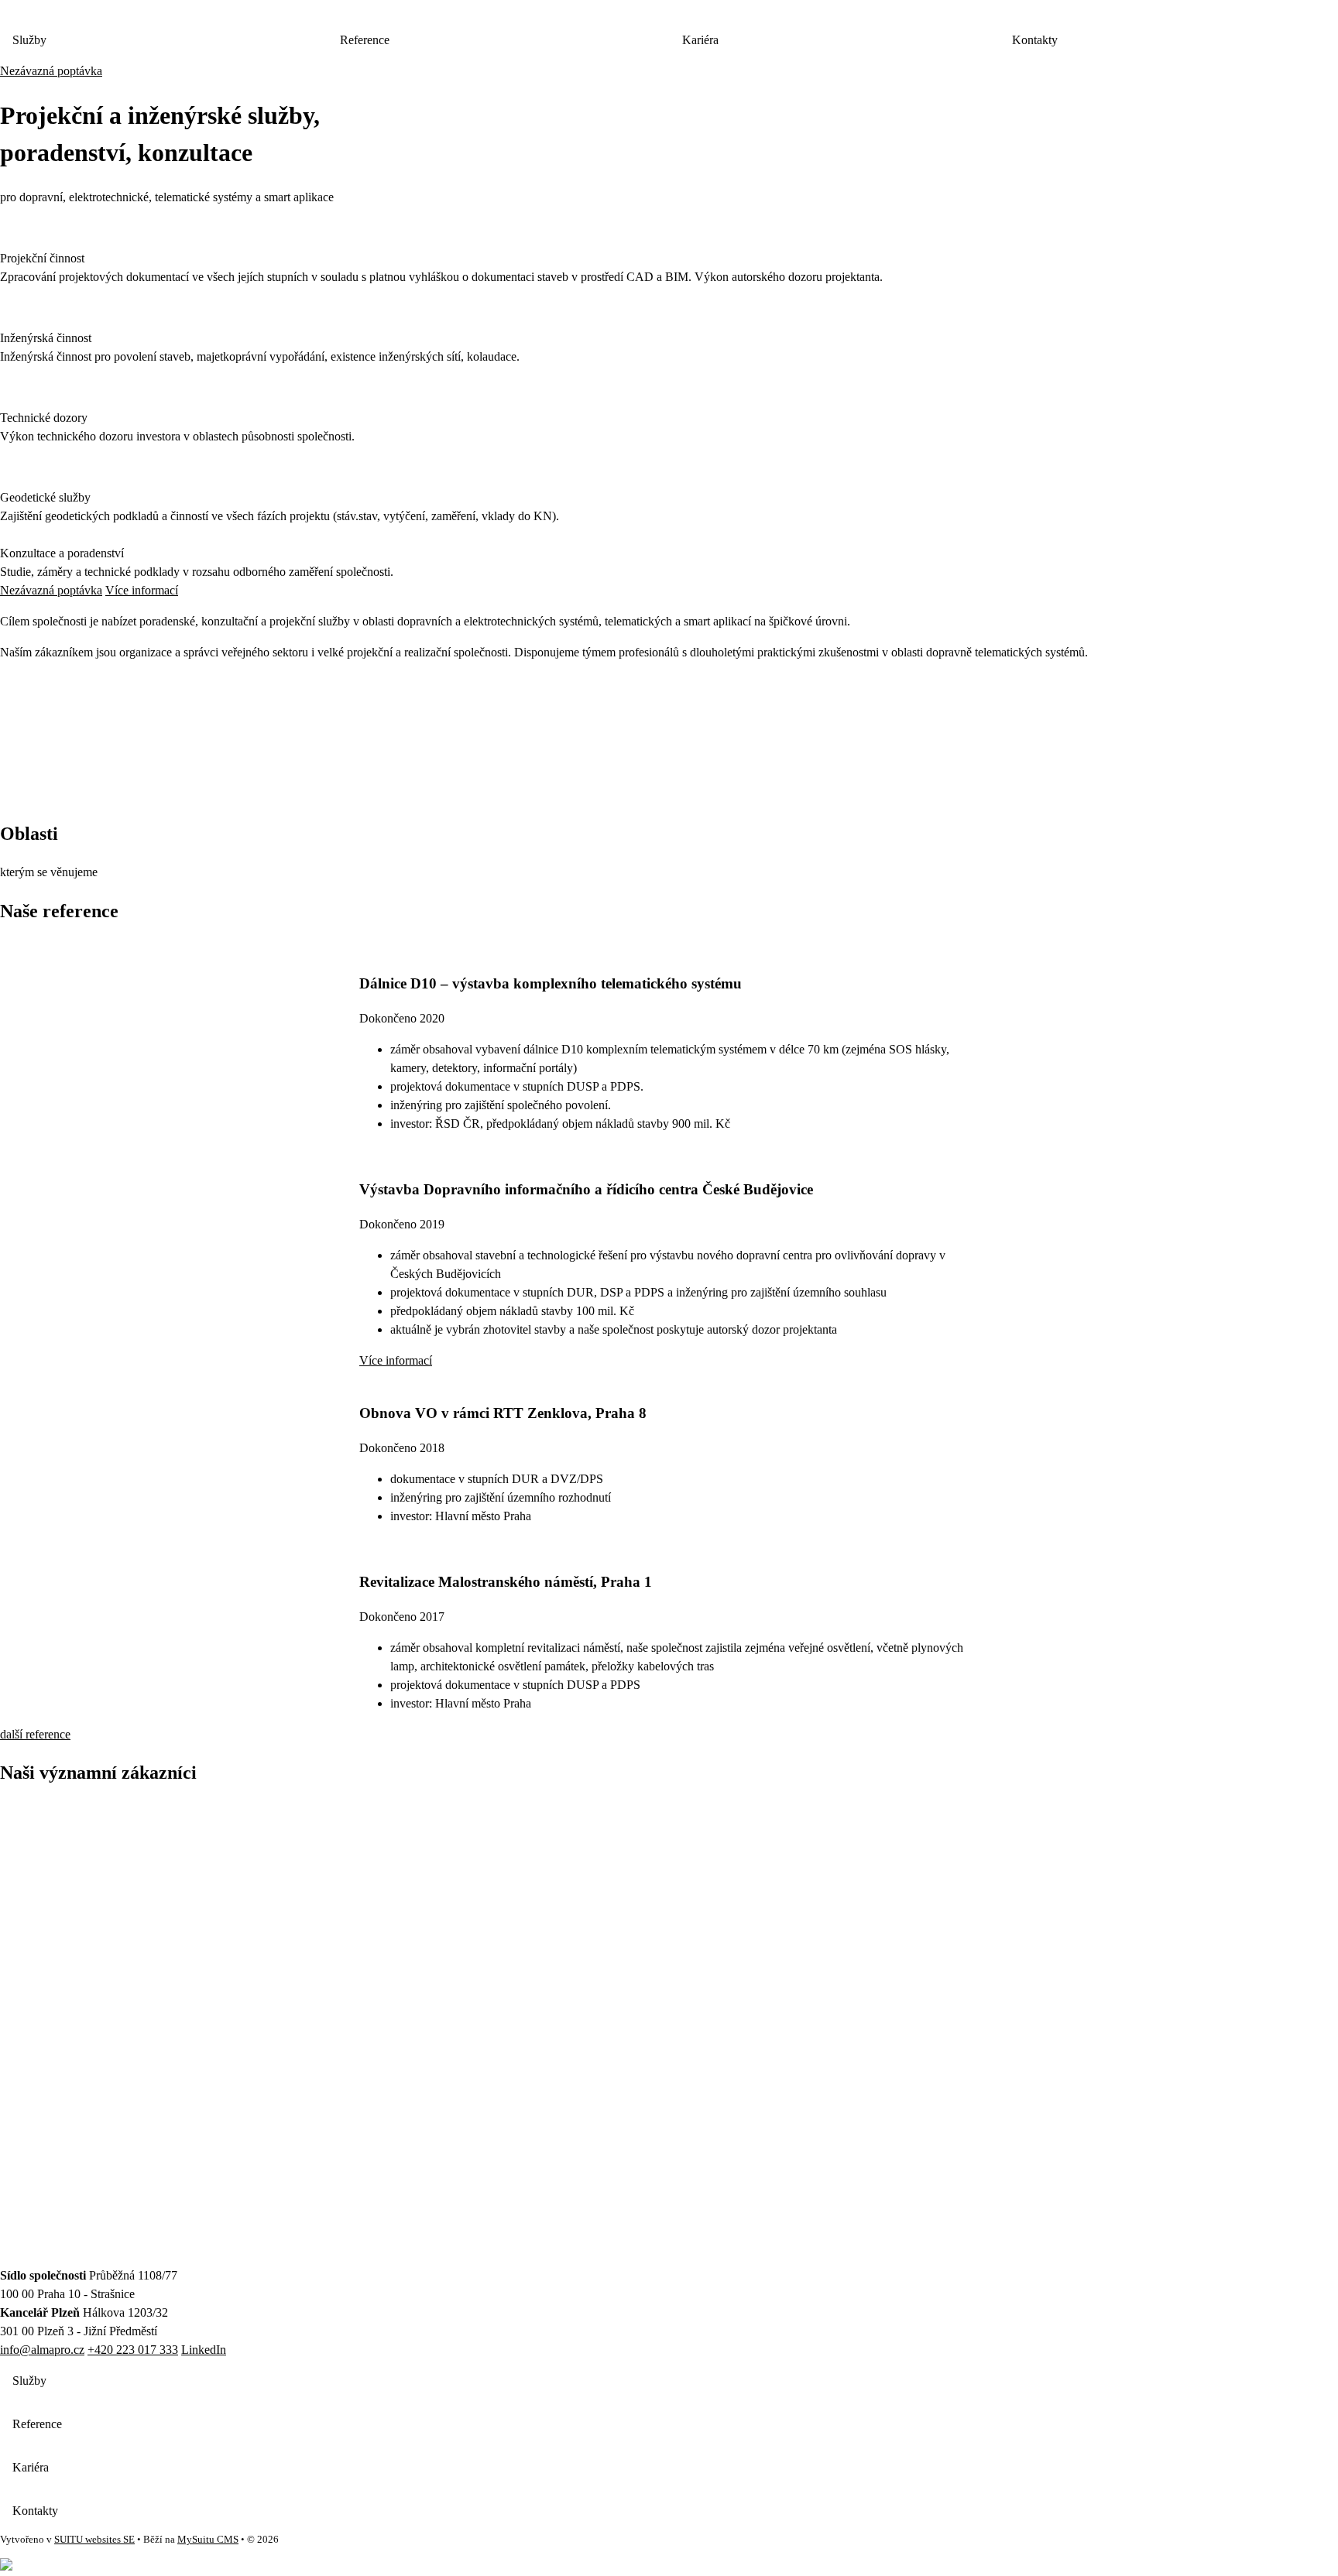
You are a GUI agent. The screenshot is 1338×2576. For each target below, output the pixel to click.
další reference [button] (35, 1734)
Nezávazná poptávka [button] (51, 71)
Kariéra (700, 40)
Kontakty (35, 2511)
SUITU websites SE (94, 2540)
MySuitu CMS (208, 2540)
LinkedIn (204, 2350)
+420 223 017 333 (133, 2350)
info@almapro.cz (42, 2350)
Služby (29, 40)
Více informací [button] (142, 590)
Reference (365, 40)
